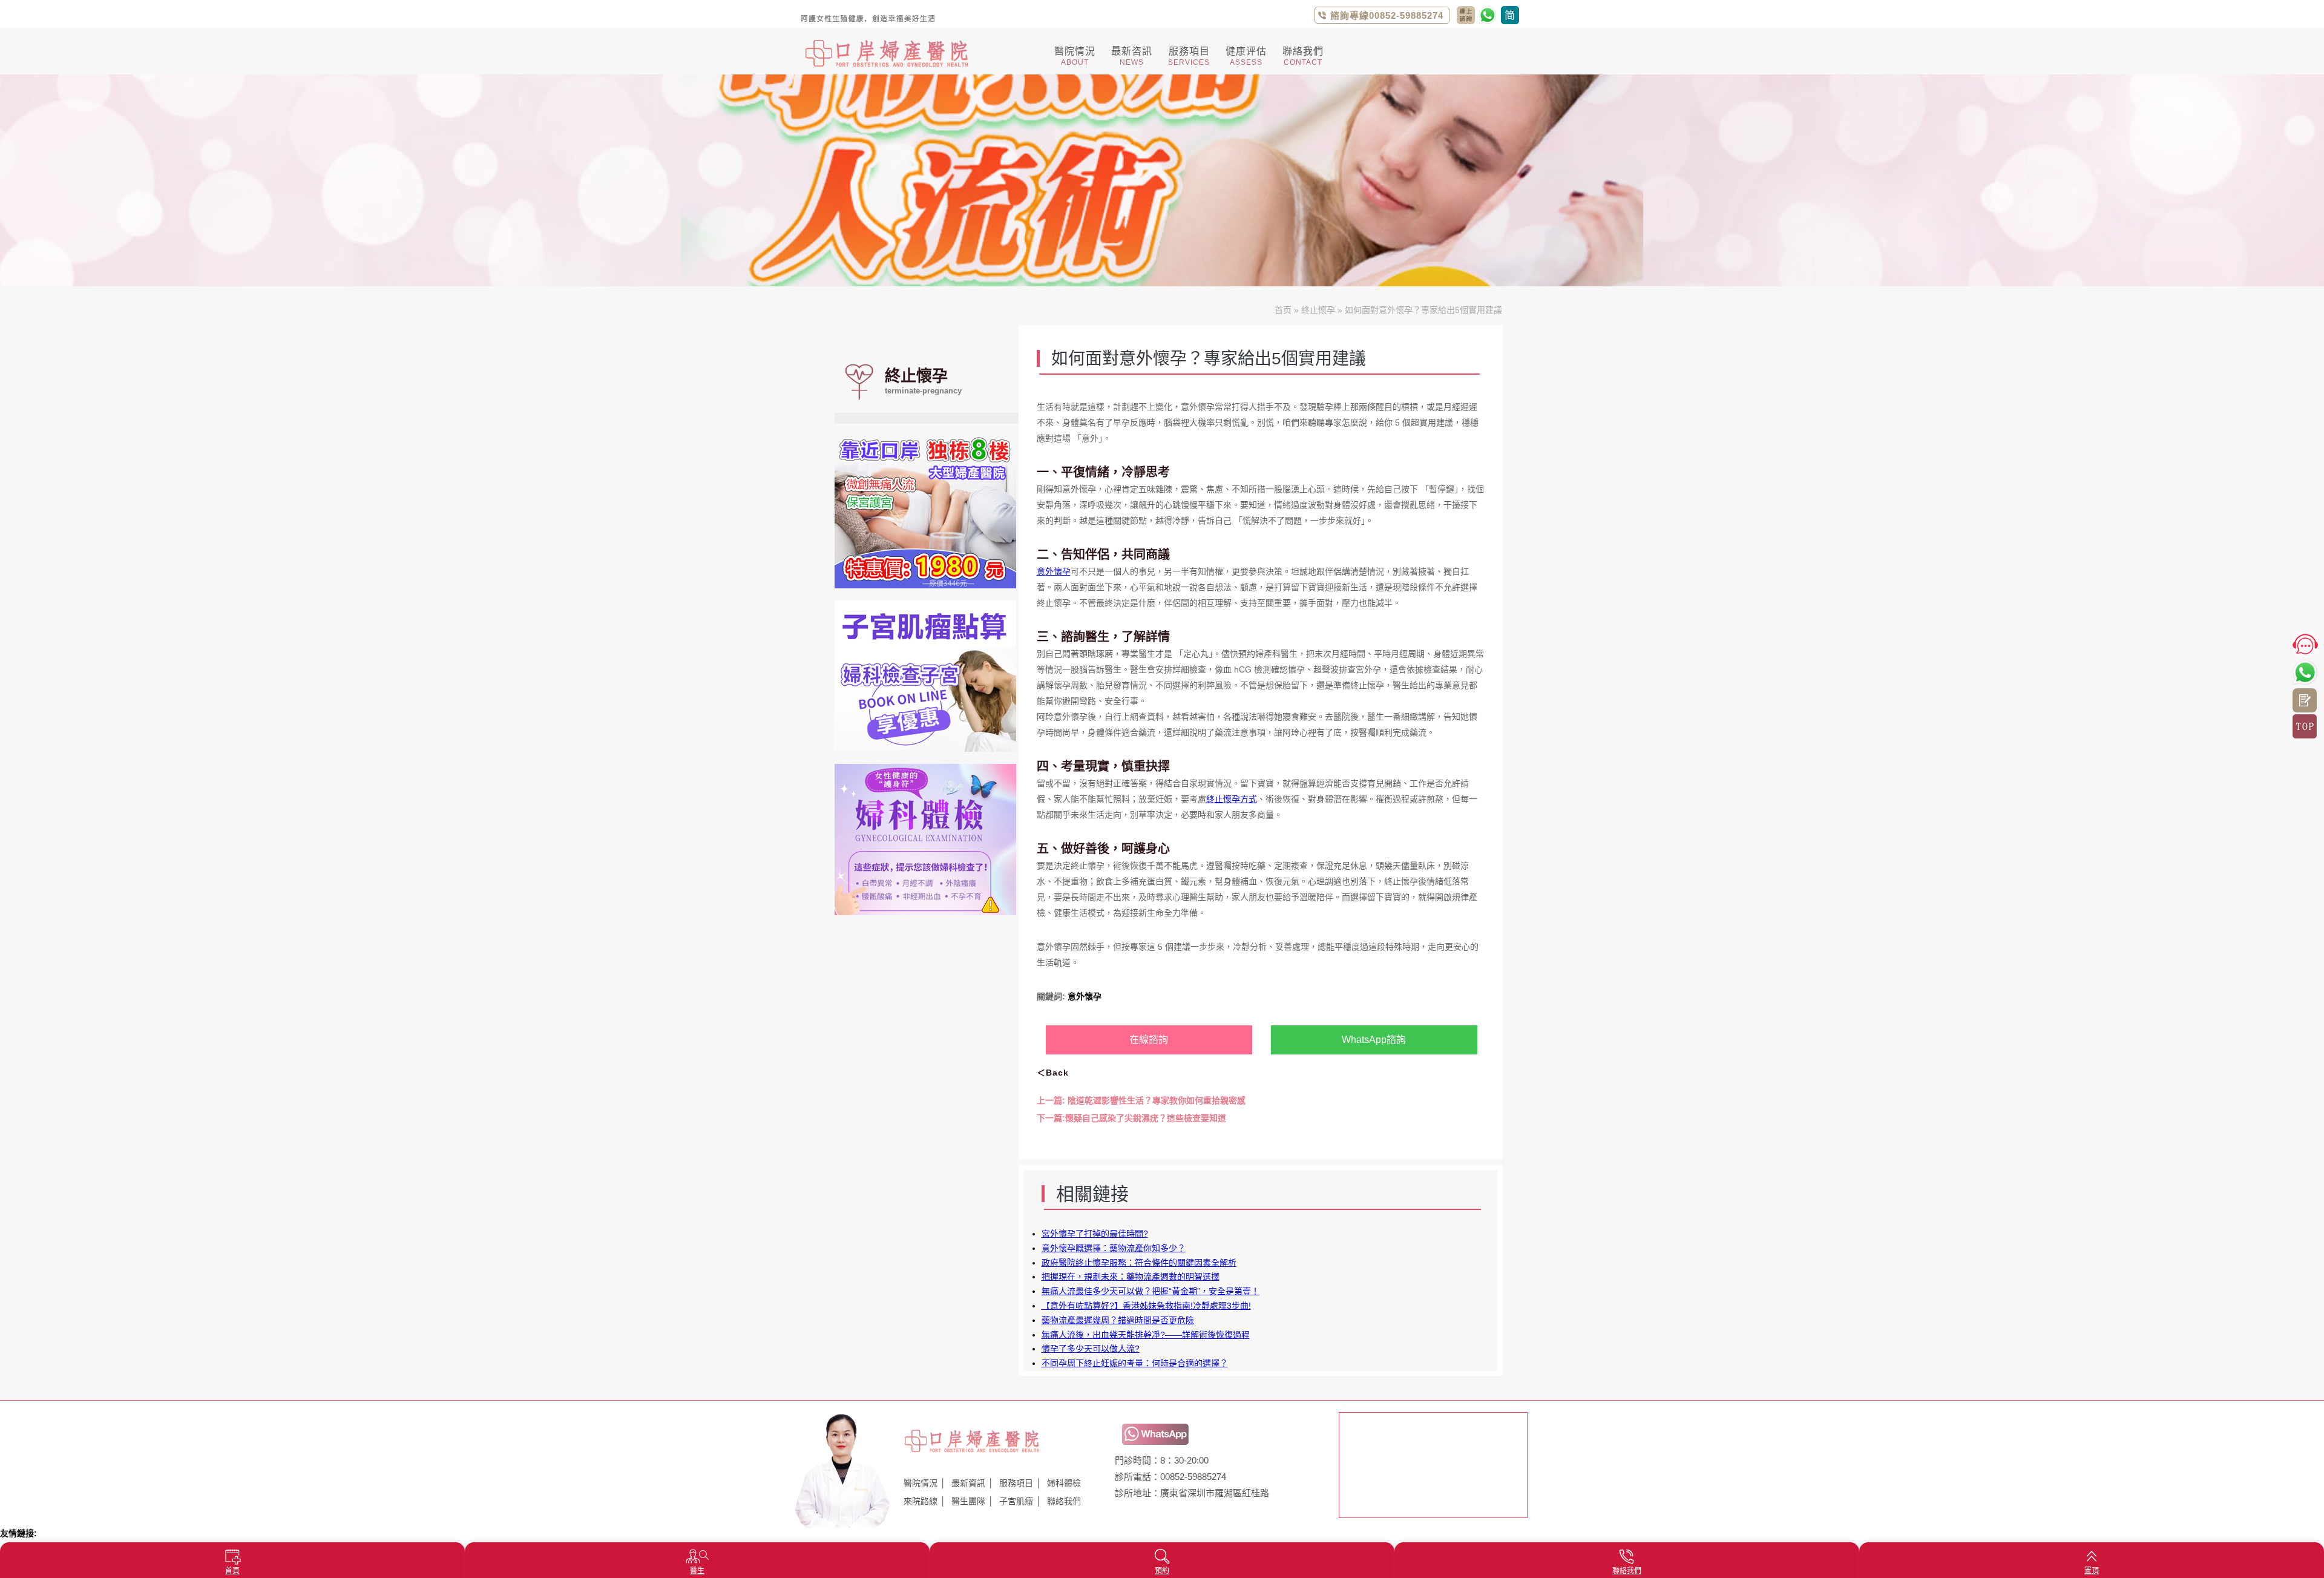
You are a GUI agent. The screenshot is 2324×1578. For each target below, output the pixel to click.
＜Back (1053, 1073)
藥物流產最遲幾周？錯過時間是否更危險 (1118, 1320)
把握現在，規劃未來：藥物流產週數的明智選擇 (1131, 1277)
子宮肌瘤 (1016, 1501)
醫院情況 (921, 1483)
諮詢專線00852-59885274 (1387, 15)
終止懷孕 (1318, 310)
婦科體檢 (1064, 1483)
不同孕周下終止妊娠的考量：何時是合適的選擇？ (1135, 1363)
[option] (1162, 180)
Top (2305, 726)
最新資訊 (968, 1483)
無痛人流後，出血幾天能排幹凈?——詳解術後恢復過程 (1146, 1335)
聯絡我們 (1064, 1501)
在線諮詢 (1149, 1040)
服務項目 (1016, 1483)
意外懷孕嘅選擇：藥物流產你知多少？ (1114, 1248)
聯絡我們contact (1466, 15)
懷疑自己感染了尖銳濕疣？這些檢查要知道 (1131, 1118)
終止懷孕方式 (1232, 799)
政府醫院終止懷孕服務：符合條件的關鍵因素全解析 (1139, 1263)
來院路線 (921, 1501)
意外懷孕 (1054, 571)
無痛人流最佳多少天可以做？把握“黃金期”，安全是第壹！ (1151, 1291)
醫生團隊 (968, 1501)
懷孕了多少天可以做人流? (1091, 1349)
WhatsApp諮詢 (1374, 1040)
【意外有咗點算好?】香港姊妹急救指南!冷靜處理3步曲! (1146, 1306)
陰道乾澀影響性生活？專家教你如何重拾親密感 (1141, 1100)
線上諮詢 (2305, 700)
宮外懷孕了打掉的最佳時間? (1095, 1234)
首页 (1283, 310)
